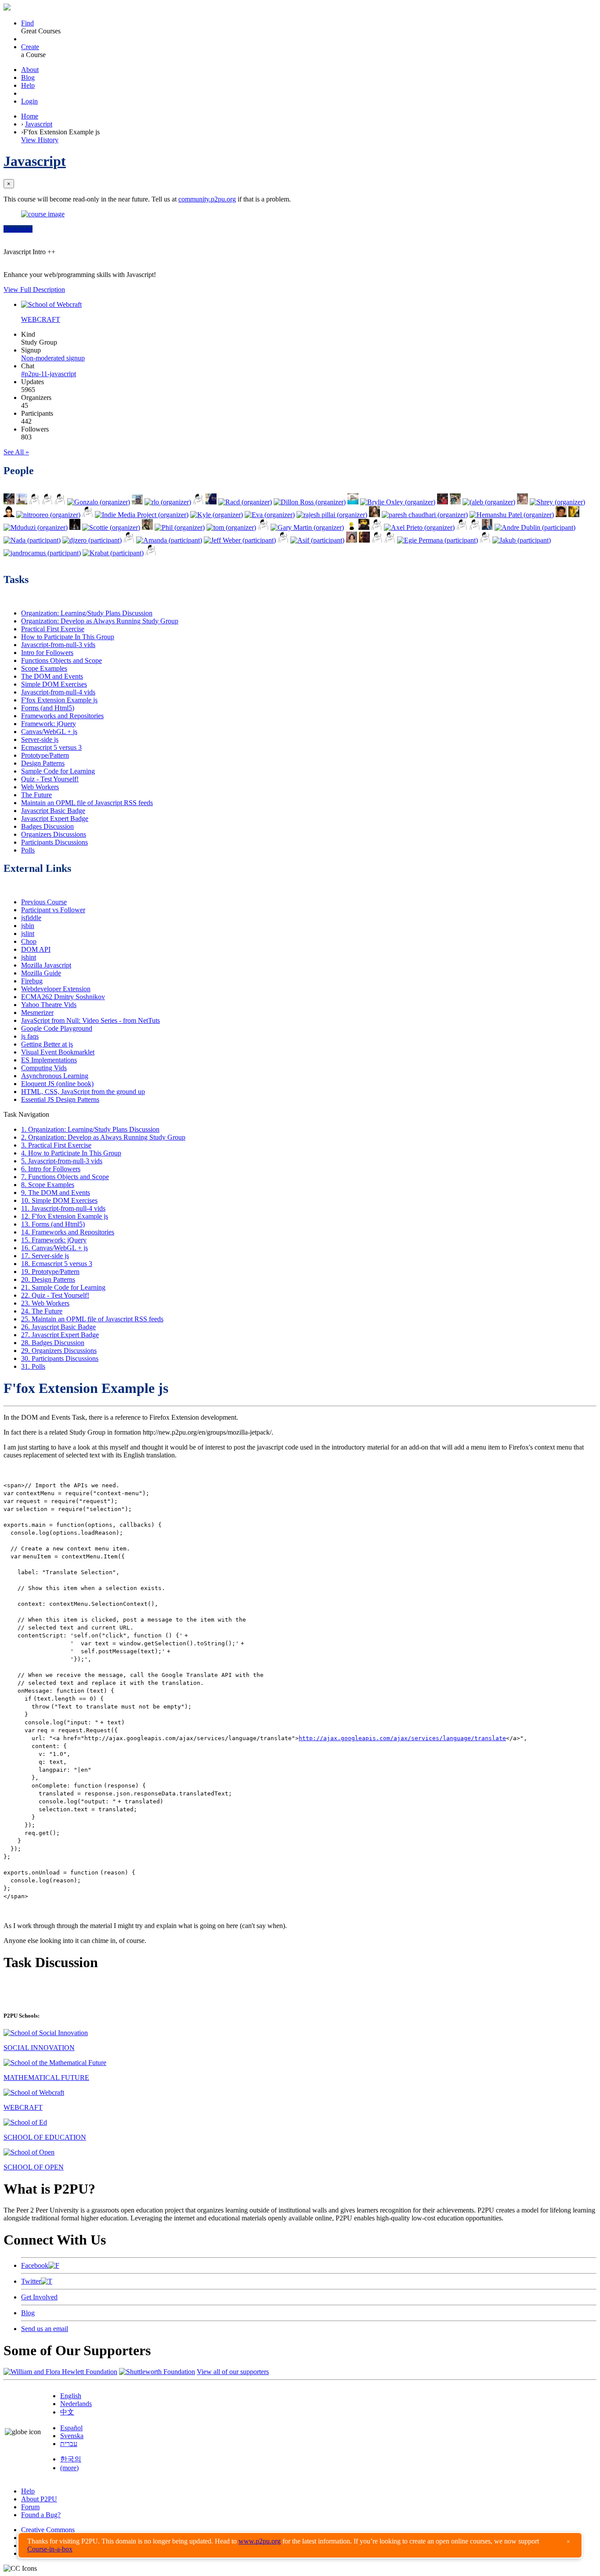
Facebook (35, 2265)
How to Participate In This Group (68, 637)
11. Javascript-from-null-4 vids (63, 1208)
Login (29, 101)
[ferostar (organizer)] (211, 502)
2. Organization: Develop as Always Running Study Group (103, 1137)
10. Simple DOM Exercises (59, 1200)
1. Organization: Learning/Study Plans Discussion (90, 1129)
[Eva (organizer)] (270, 515)
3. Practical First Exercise (56, 1145)
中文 (67, 2412)
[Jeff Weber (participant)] (240, 540)
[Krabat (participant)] (113, 553)
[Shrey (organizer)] (557, 502)
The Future (36, 795)
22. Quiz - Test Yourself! (55, 1295)
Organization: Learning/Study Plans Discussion (87, 613)
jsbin (28, 926)
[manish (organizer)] (47, 502)
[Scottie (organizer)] (111, 527)
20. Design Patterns (48, 1279)
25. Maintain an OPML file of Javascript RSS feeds (92, 1319)
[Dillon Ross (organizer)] (310, 502)
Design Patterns (43, 763)
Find (27, 23)
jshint (29, 957)
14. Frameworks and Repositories (68, 1232)
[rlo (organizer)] (168, 502)
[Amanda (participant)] (169, 540)
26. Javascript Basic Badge (58, 1327)
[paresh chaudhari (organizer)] (425, 515)
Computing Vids (44, 1068)
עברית (69, 2444)
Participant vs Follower (53, 910)
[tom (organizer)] (231, 527)
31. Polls (33, 1366)
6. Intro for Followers (51, 1169)
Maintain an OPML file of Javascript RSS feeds (87, 803)
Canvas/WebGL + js (49, 732)
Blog (28, 77)
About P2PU (39, 2499)
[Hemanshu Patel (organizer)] (512, 515)
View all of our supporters (233, 2372)
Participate (18, 229)
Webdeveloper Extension (56, 989)
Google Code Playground (57, 1028)
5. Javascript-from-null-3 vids (62, 1161)
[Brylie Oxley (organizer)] (398, 502)
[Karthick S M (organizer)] (34, 502)
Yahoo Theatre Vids (49, 1005)
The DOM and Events (52, 676)
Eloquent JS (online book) (57, 1084)
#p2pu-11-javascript (49, 374)
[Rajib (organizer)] (475, 527)
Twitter (31, 2281)
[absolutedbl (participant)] (283, 540)
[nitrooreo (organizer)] (48, 515)
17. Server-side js (45, 1256)
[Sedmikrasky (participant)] (352, 540)
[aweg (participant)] (151, 553)
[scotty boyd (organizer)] (60, 502)
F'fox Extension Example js (59, 700)
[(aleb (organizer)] (489, 502)
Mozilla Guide (41, 973)
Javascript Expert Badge (55, 818)
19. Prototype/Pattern (50, 1272)
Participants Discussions (54, 842)
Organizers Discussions (54, 834)
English (71, 2396)
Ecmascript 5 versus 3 (51, 747)
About (30, 70)
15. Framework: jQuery (54, 1240)
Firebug (32, 981)
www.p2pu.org (260, 2541)
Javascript (39, 124)
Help (28, 85)
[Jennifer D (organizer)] (443, 502)
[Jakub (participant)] (522, 540)
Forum (30, 2507)
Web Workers (40, 787)
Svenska (72, 2436)
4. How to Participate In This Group (71, 1153)
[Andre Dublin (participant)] (535, 527)
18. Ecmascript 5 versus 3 (57, 1264)
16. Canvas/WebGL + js (54, 1248)
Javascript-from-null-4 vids (58, 692)
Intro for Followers (47, 653)
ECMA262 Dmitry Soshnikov (63, 997)
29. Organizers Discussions (59, 1351)
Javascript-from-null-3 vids (58, 645)
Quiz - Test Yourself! (50, 779)
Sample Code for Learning (58, 771)
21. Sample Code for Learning (63, 1287)
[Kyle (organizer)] (217, 515)
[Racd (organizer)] (245, 502)
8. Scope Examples (48, 1185)
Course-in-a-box (50, 2549)
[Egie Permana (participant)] (437, 540)
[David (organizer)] (9, 515)
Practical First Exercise (53, 629)
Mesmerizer (37, 1013)
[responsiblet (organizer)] (75, 527)
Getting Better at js (47, 1044)
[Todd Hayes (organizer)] (22, 502)
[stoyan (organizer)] (574, 515)
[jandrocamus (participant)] (42, 553)
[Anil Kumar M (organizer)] (137, 502)
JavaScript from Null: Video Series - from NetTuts (90, 1020)
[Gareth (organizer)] (263, 527)
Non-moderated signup (53, 358)
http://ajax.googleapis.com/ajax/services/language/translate (402, 1738)
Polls (28, 850)
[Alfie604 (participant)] (390, 540)
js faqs (30, 1036)
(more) (69, 2468)
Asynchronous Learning (55, 1076)
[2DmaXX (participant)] (485, 540)
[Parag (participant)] (487, 527)
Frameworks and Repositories (62, 716)
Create (30, 47)
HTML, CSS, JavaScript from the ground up (83, 1092)
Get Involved (39, 2297)
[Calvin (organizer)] (561, 515)
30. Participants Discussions (60, 1358)
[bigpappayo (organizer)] (88, 515)
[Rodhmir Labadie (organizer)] (9, 502)
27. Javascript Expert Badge (60, 1335)
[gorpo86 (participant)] (377, 540)
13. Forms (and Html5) (53, 1224)
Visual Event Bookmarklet (58, 1052)
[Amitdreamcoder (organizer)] (377, 527)
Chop (29, 941)
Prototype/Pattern (45, 755)
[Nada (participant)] (32, 540)
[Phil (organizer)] (180, 527)
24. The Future (42, 1311)
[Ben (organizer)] (462, 527)
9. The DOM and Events (56, 1193)
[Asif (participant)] (317, 540)
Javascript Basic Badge (53, 811)
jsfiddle (31, 918)
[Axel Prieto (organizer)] (419, 527)
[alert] (300, 2545)
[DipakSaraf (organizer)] (522, 502)
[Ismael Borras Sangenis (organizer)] (455, 502)
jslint (28, 934)
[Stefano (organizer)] (198, 502)
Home (30, 116)
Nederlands (76, 2404)
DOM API (36, 949)
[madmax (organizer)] (364, 527)
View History (40, 140)
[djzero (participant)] (92, 540)
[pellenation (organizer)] (147, 527)
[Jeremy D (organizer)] (353, 502)
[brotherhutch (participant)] (364, 540)
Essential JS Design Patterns (60, 1099)
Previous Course (44, 902)
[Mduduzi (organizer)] (36, 527)
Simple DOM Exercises (54, 684)
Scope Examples (44, 668)
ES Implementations (49, 1060)
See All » (16, 452)
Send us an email (45, 2329)
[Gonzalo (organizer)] (99, 502)
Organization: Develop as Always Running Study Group (100, 621)
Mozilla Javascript (46, 965)
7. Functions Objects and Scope (65, 1177)
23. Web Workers (45, 1303)
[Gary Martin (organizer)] (307, 527)
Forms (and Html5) (48, 708)
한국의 (71, 2459)
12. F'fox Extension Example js (65, 1216)
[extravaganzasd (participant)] (129, 540)
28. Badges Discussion (53, 1343)
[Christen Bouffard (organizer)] (374, 515)
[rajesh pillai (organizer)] (332, 515)
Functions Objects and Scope (61, 660)
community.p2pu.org (207, 199)
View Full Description (34, 290)
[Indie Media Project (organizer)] (142, 515)
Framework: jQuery (49, 724)
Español (71, 2428)
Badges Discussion (47, 826)
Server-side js (40, 739)
